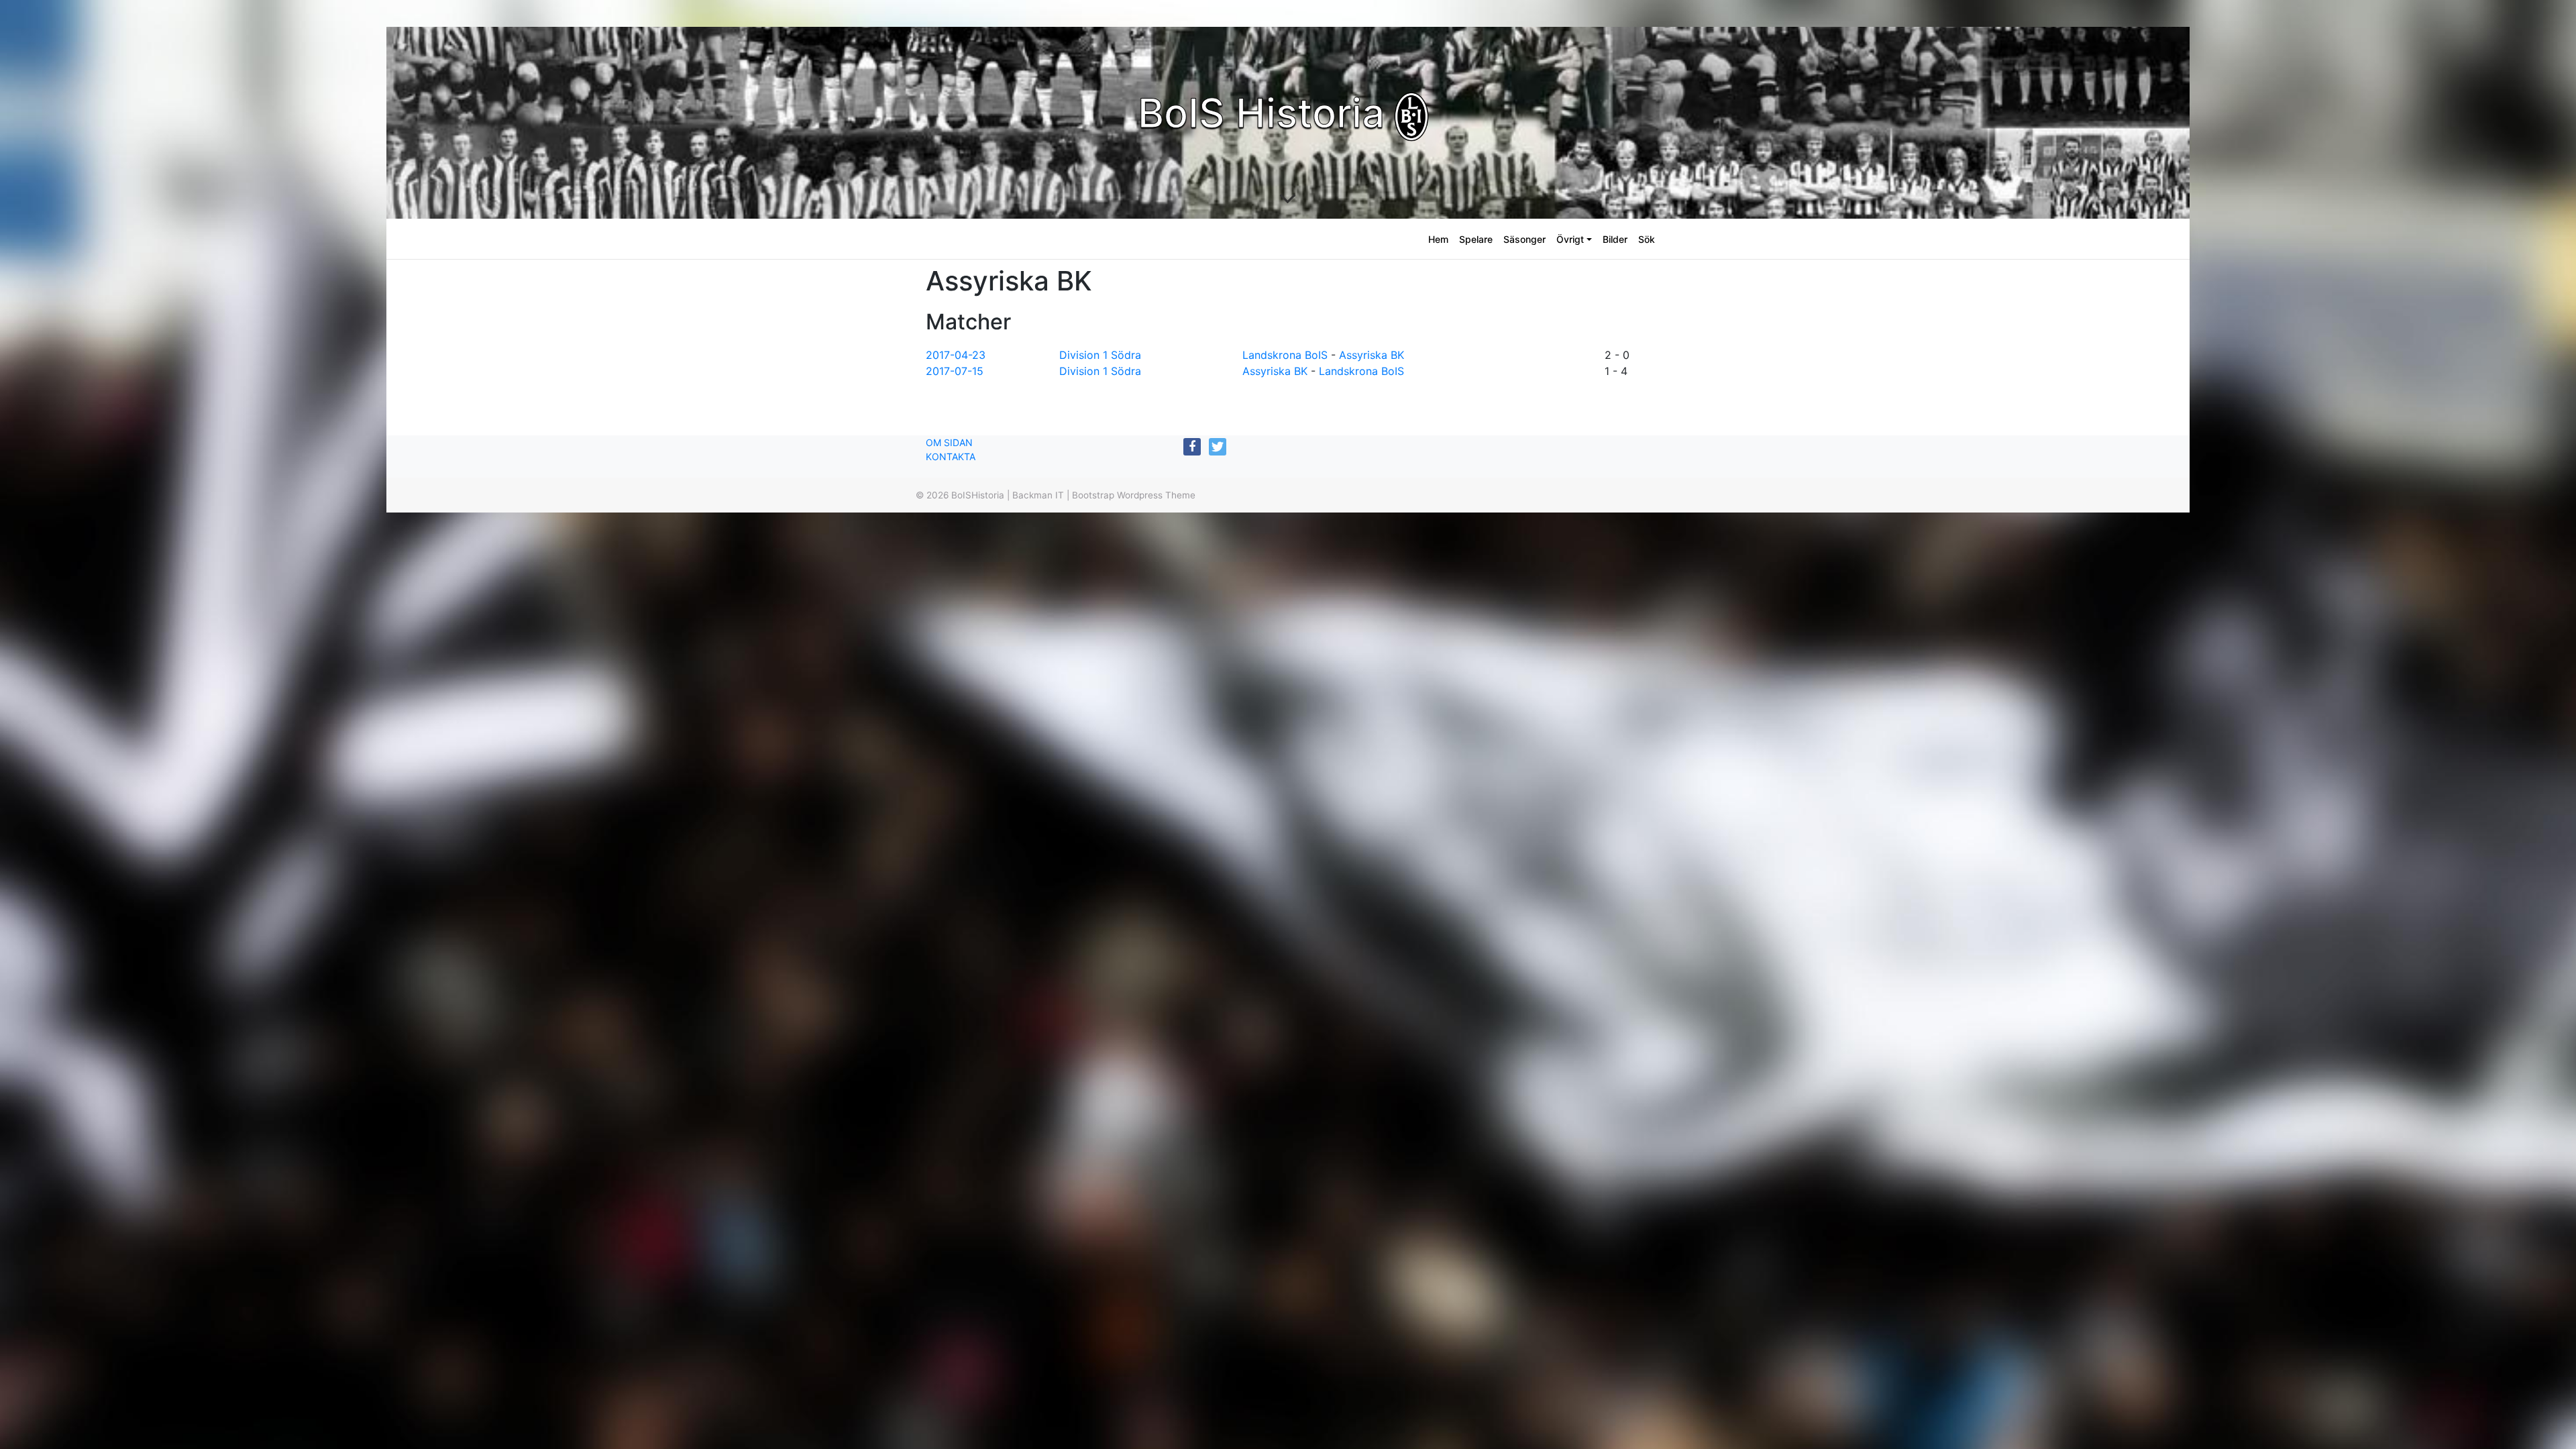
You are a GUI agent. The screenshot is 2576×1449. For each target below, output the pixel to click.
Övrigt (1570, 239)
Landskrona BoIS (1285, 355)
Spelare (1476, 239)
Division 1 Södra (1100, 355)
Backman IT (1038, 495)
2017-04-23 (956, 355)
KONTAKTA (951, 457)
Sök (1647, 239)
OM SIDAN (949, 442)
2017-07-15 (955, 371)
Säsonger (1524, 239)
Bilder (1615, 239)
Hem (1438, 239)
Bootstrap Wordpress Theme (1134, 495)
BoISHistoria (978, 495)
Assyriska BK (1372, 355)
